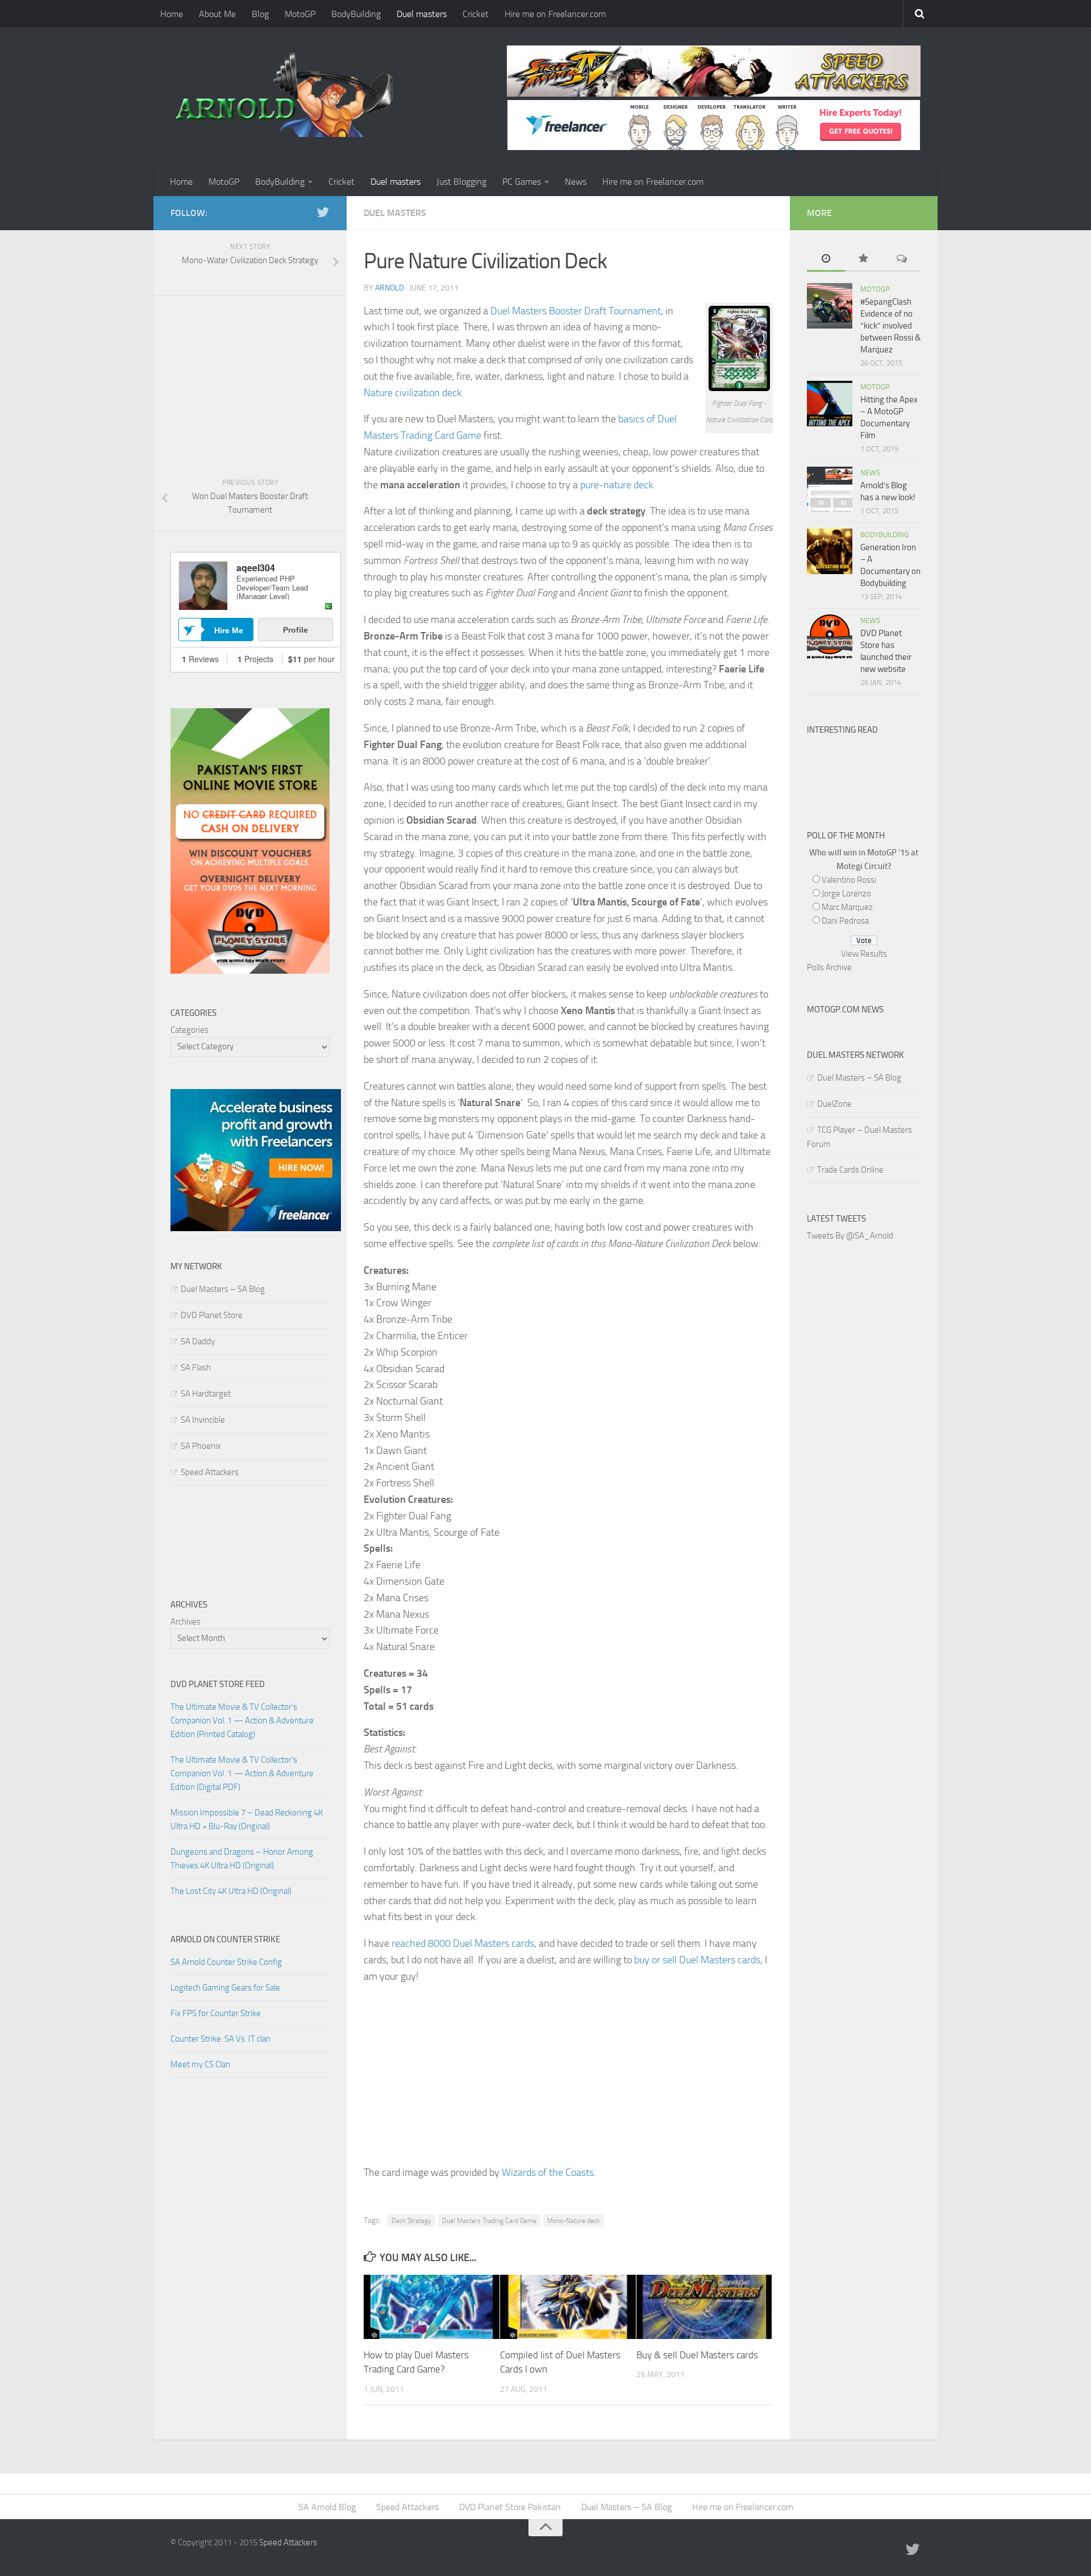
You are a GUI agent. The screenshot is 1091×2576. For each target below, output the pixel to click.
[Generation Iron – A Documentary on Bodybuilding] (830, 551)
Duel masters (422, 14)
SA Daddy (198, 1341)
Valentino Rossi (849, 880)
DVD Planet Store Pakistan (510, 2507)
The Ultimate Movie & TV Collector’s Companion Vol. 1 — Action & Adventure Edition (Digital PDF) (242, 1773)
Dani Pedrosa (845, 921)
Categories (190, 1030)
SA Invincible (203, 1420)
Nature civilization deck (413, 393)
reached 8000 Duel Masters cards (463, 1943)
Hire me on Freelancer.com (555, 14)
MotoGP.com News (845, 1009)
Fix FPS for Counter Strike (216, 2013)
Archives (186, 1622)
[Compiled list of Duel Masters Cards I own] (568, 2307)
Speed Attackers (210, 1472)
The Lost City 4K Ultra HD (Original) (231, 1891)
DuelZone (834, 1104)
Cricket (476, 14)
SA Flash (196, 1368)
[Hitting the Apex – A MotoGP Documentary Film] (830, 404)
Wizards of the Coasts (548, 2172)
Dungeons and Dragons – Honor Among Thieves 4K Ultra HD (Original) (242, 1859)
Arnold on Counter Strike (225, 1939)
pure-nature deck (617, 485)
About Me (217, 14)
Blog (260, 14)
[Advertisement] (568, 2075)
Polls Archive (829, 967)
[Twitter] (323, 213)
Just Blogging (461, 182)
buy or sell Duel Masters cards (697, 1960)
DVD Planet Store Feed (218, 1684)
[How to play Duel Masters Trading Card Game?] (432, 2307)
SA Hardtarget (206, 1394)
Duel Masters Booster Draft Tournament (576, 311)
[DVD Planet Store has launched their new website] (830, 637)
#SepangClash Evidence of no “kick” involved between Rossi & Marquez (890, 326)
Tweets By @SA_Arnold (850, 1236)
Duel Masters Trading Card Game (489, 2221)
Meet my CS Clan (200, 2064)
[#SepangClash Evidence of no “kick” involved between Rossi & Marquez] (830, 306)
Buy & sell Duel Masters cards (697, 2355)
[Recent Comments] (901, 259)
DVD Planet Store (212, 1315)
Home (172, 14)
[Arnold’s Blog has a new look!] (830, 489)
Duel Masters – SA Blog (223, 1289)
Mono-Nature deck (574, 2221)
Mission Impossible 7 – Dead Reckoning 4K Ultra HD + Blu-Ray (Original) (247, 1819)
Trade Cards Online (850, 1170)
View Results (864, 954)
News (576, 182)
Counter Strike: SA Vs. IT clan (220, 2039)
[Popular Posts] (864, 259)
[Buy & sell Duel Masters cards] (704, 2307)
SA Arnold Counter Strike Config (226, 1962)
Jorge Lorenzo (846, 894)
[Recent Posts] (826, 259)
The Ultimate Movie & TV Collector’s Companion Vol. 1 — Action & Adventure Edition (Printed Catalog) (242, 1721)
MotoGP (300, 14)
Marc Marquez (847, 907)
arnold (390, 288)
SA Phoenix (201, 1446)
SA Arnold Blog (327, 2507)
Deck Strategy (411, 2221)
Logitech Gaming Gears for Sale (225, 1988)
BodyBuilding (356, 14)
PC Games (522, 182)
